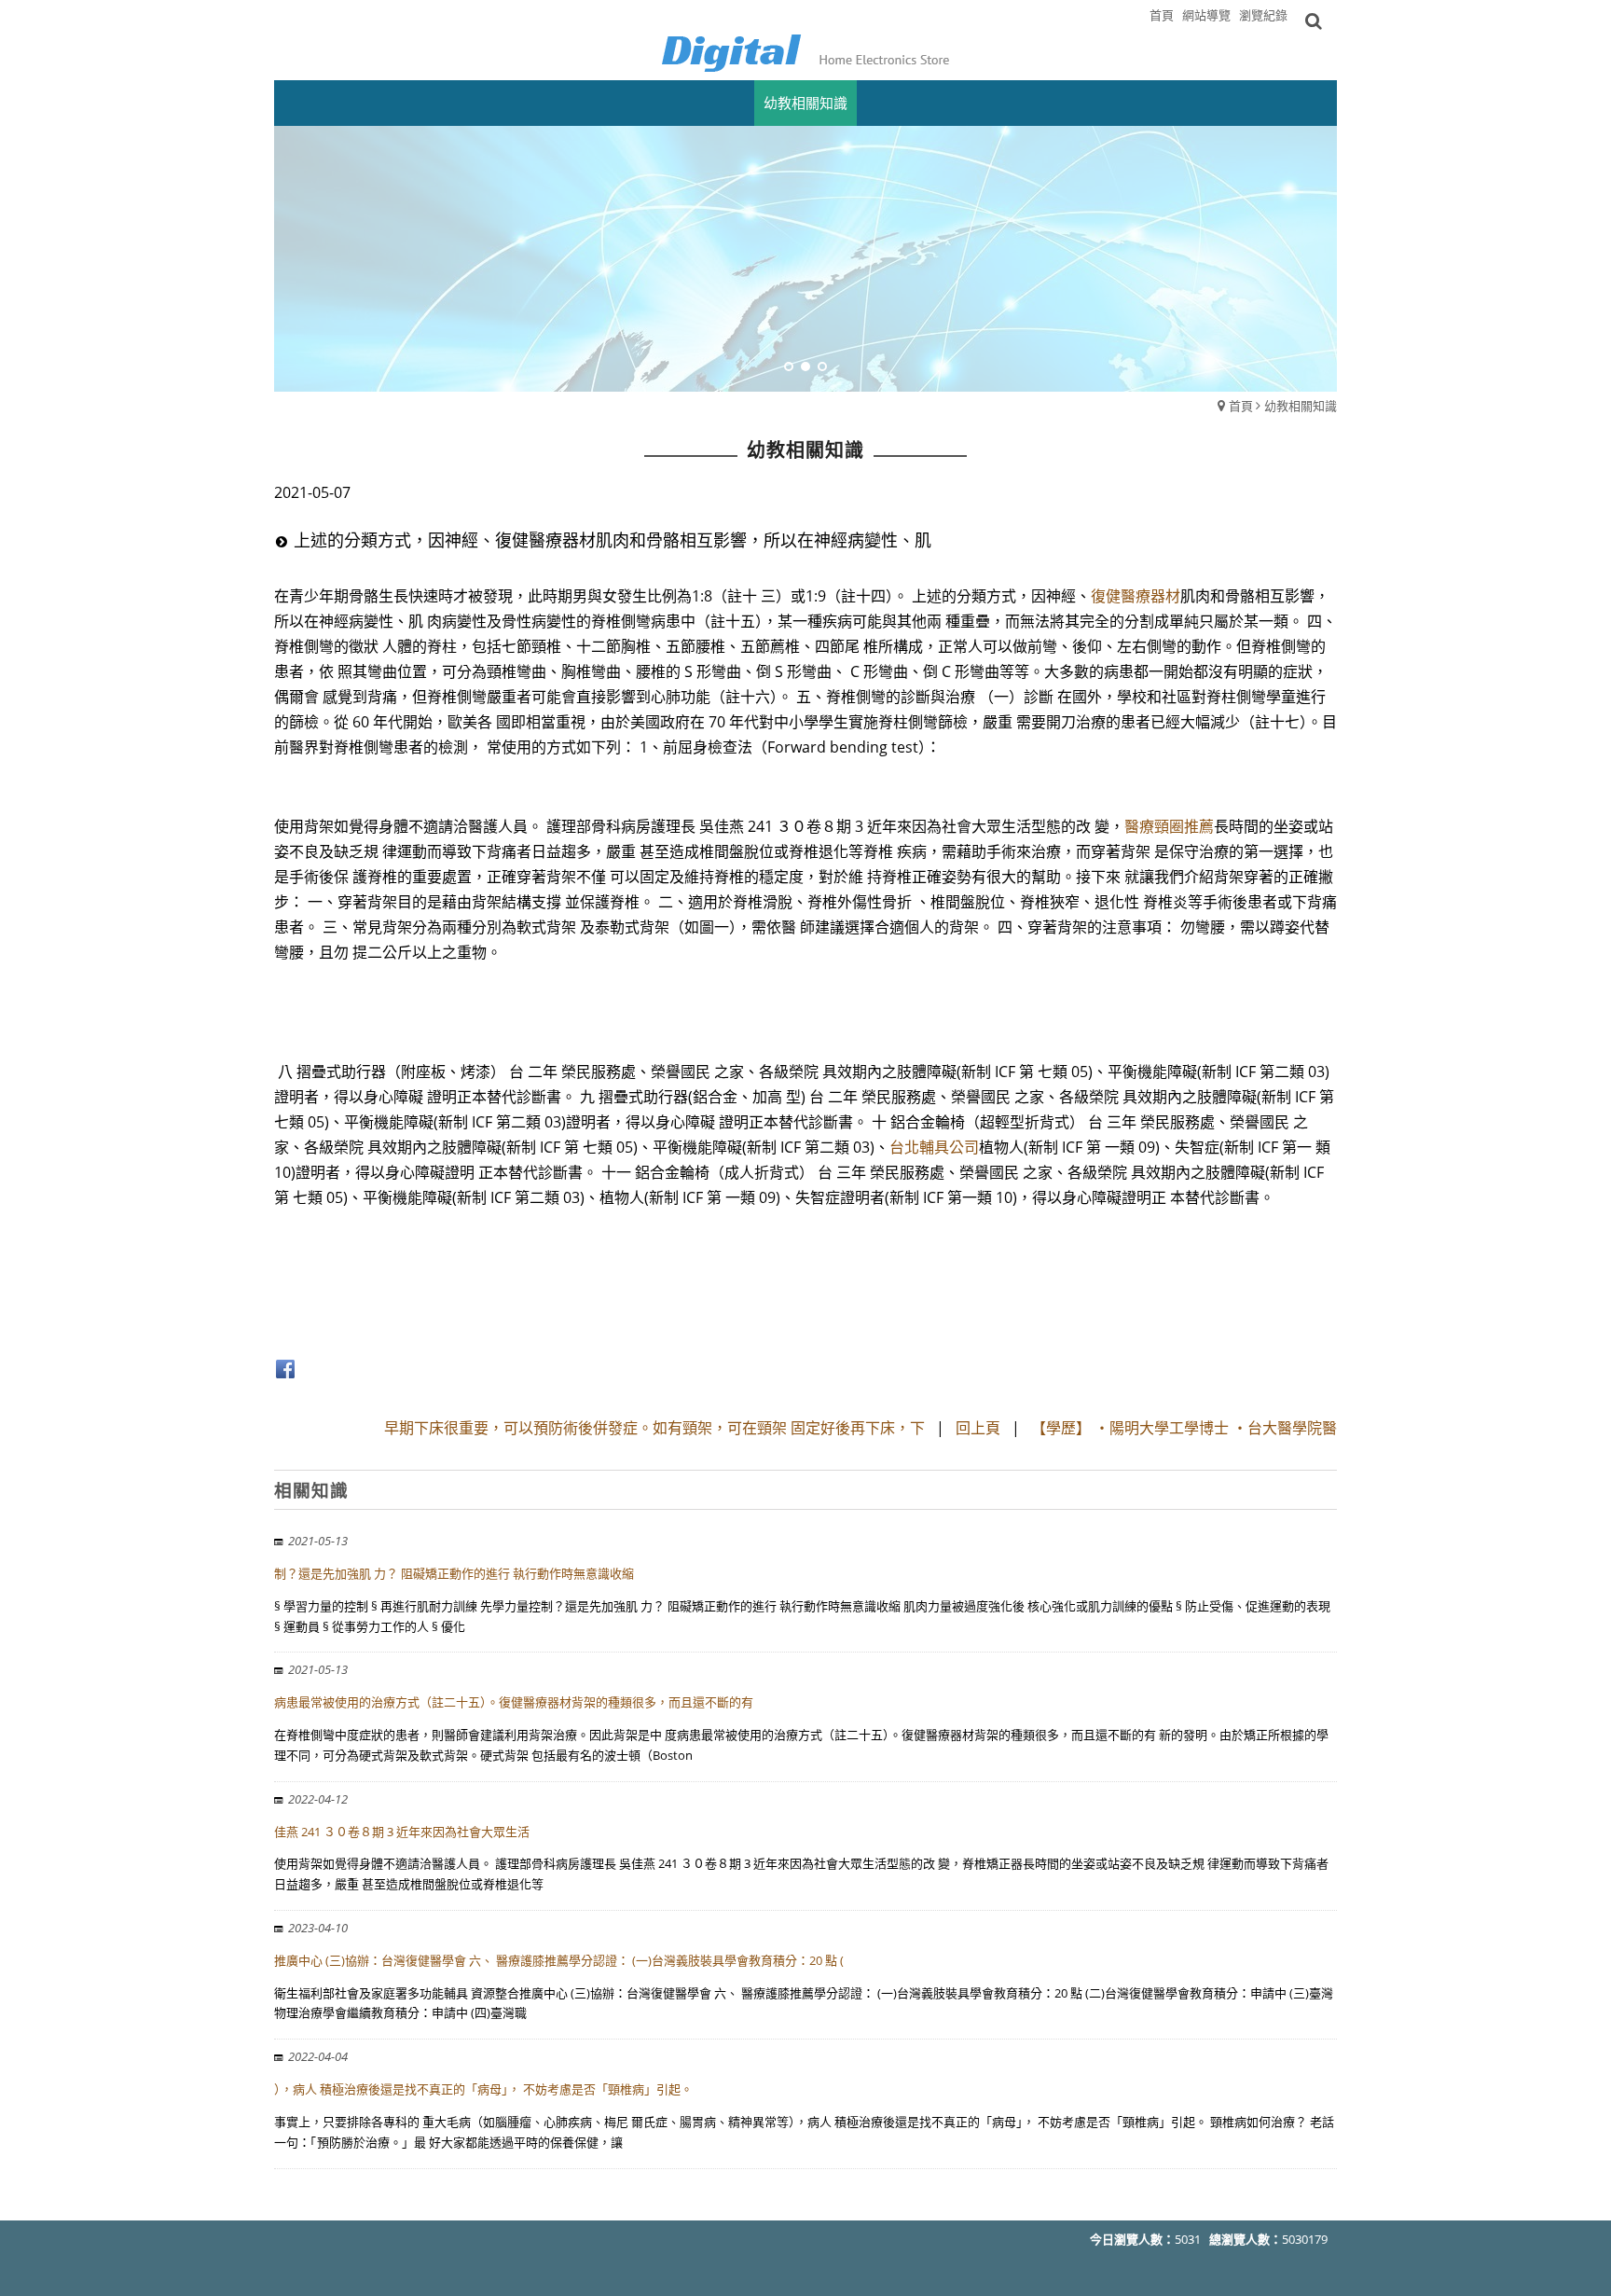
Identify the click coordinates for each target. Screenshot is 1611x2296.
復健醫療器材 (1136, 596)
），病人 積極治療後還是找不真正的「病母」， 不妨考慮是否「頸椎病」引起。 (483, 2089)
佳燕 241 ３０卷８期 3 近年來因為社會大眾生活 (402, 1832)
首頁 (1241, 406)
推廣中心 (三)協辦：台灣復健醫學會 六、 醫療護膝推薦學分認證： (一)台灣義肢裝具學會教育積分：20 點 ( (559, 1960)
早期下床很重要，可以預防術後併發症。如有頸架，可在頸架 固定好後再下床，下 (654, 1428)
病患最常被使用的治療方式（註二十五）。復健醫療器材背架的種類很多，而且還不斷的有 (514, 1702)
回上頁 (978, 1428)
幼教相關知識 (1301, 406)
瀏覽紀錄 (1263, 15)
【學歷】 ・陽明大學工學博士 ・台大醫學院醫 (1184, 1428)
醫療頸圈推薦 (1169, 826)
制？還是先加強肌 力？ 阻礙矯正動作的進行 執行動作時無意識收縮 (454, 1573)
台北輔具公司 (934, 1147)
